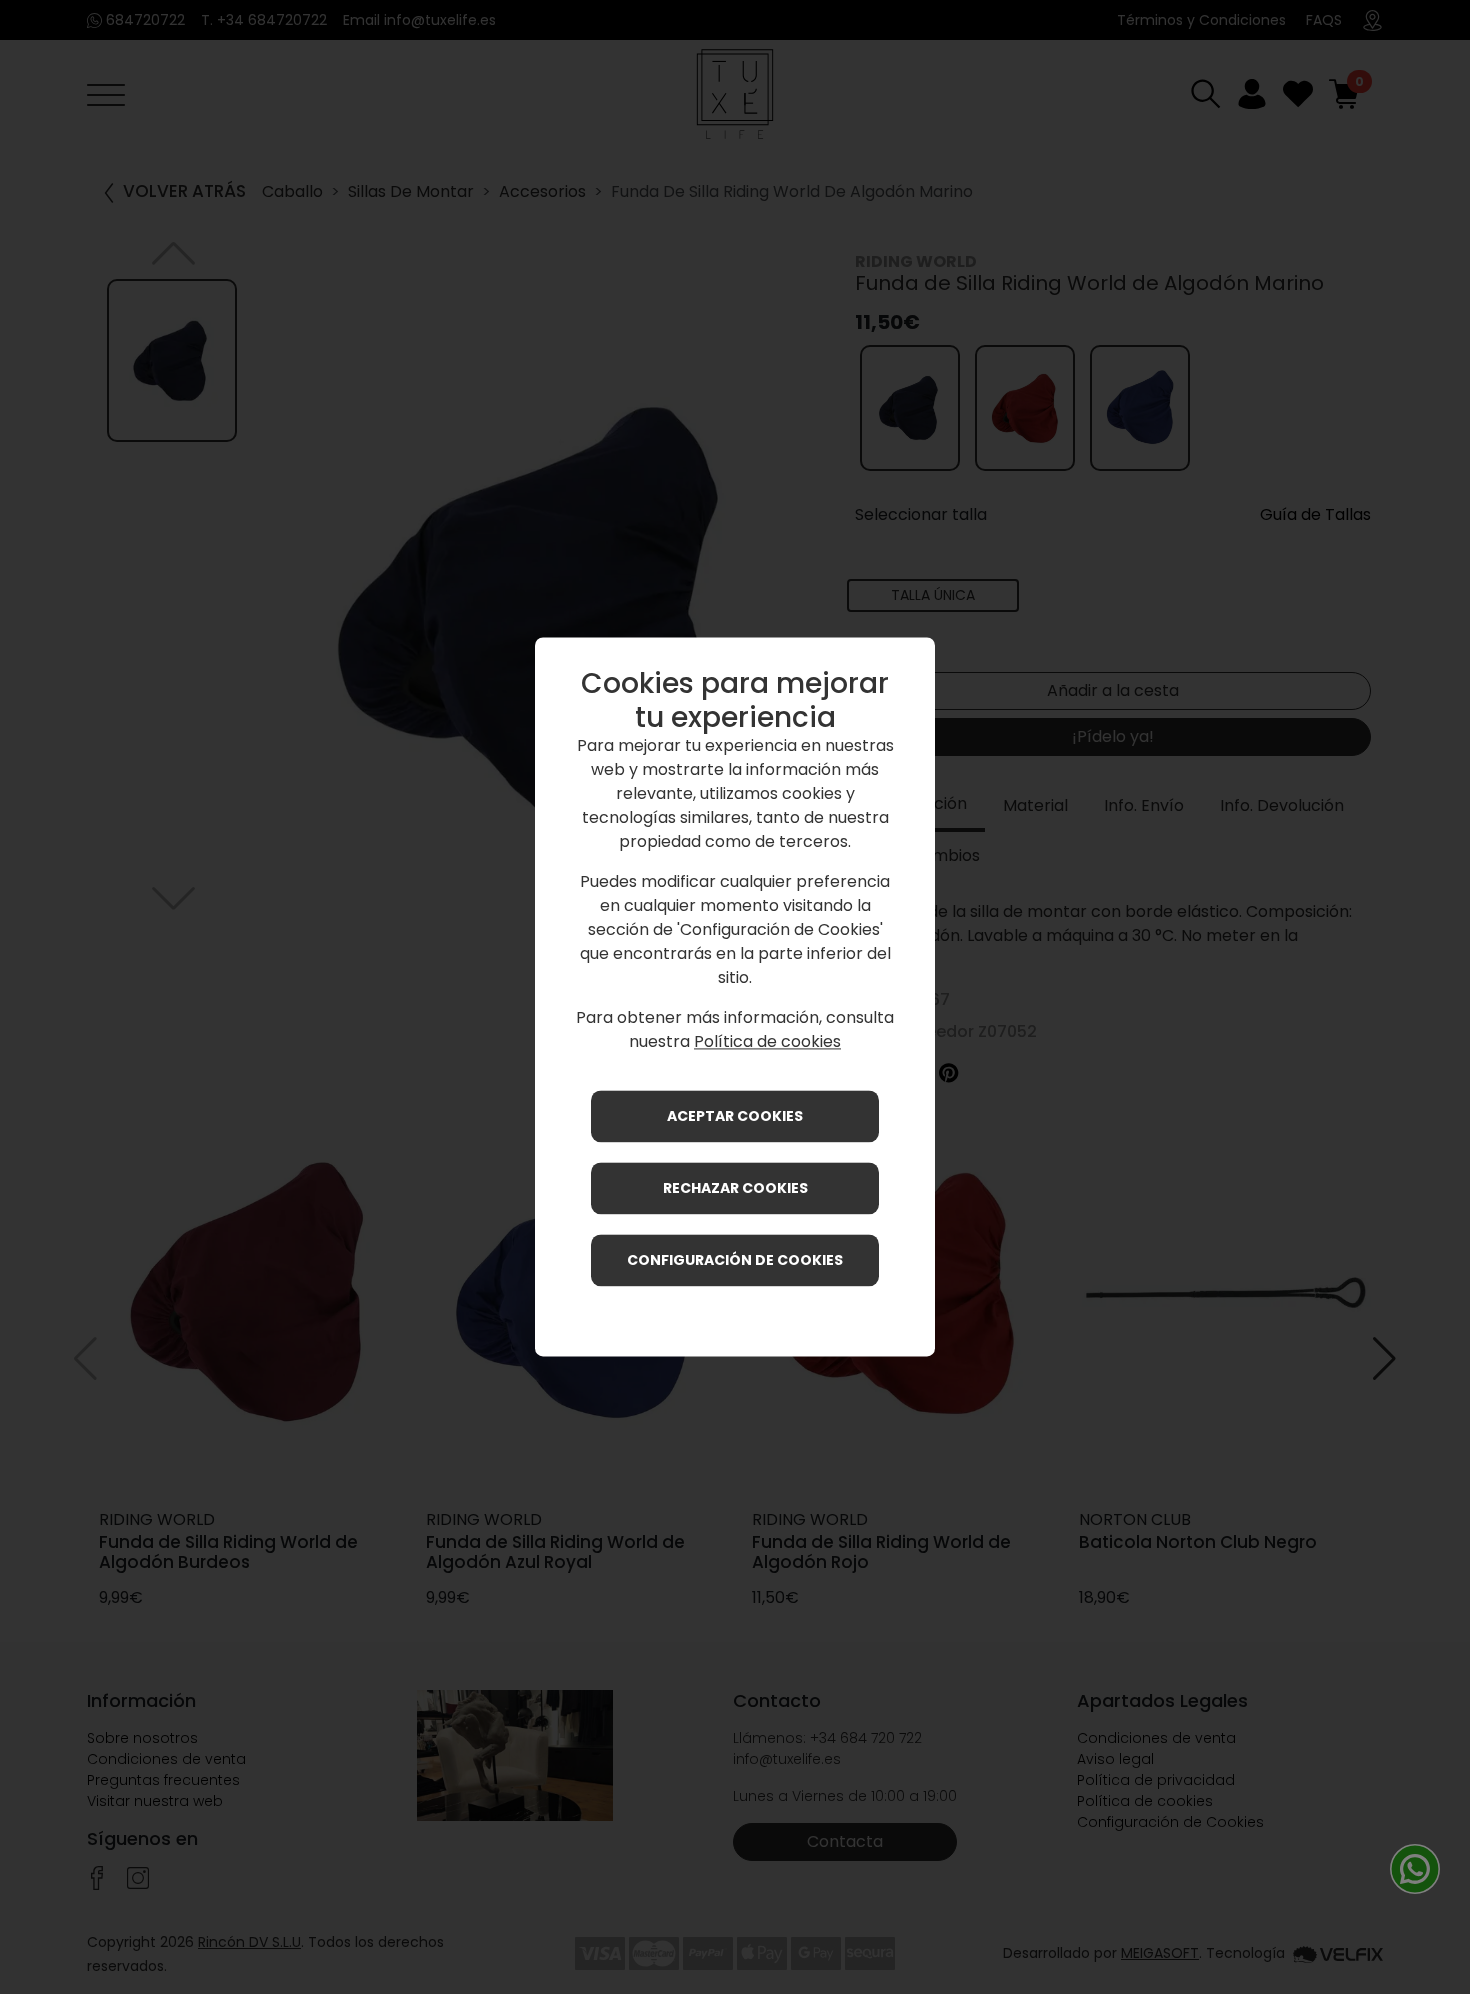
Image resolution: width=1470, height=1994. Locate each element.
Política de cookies (767, 1042)
